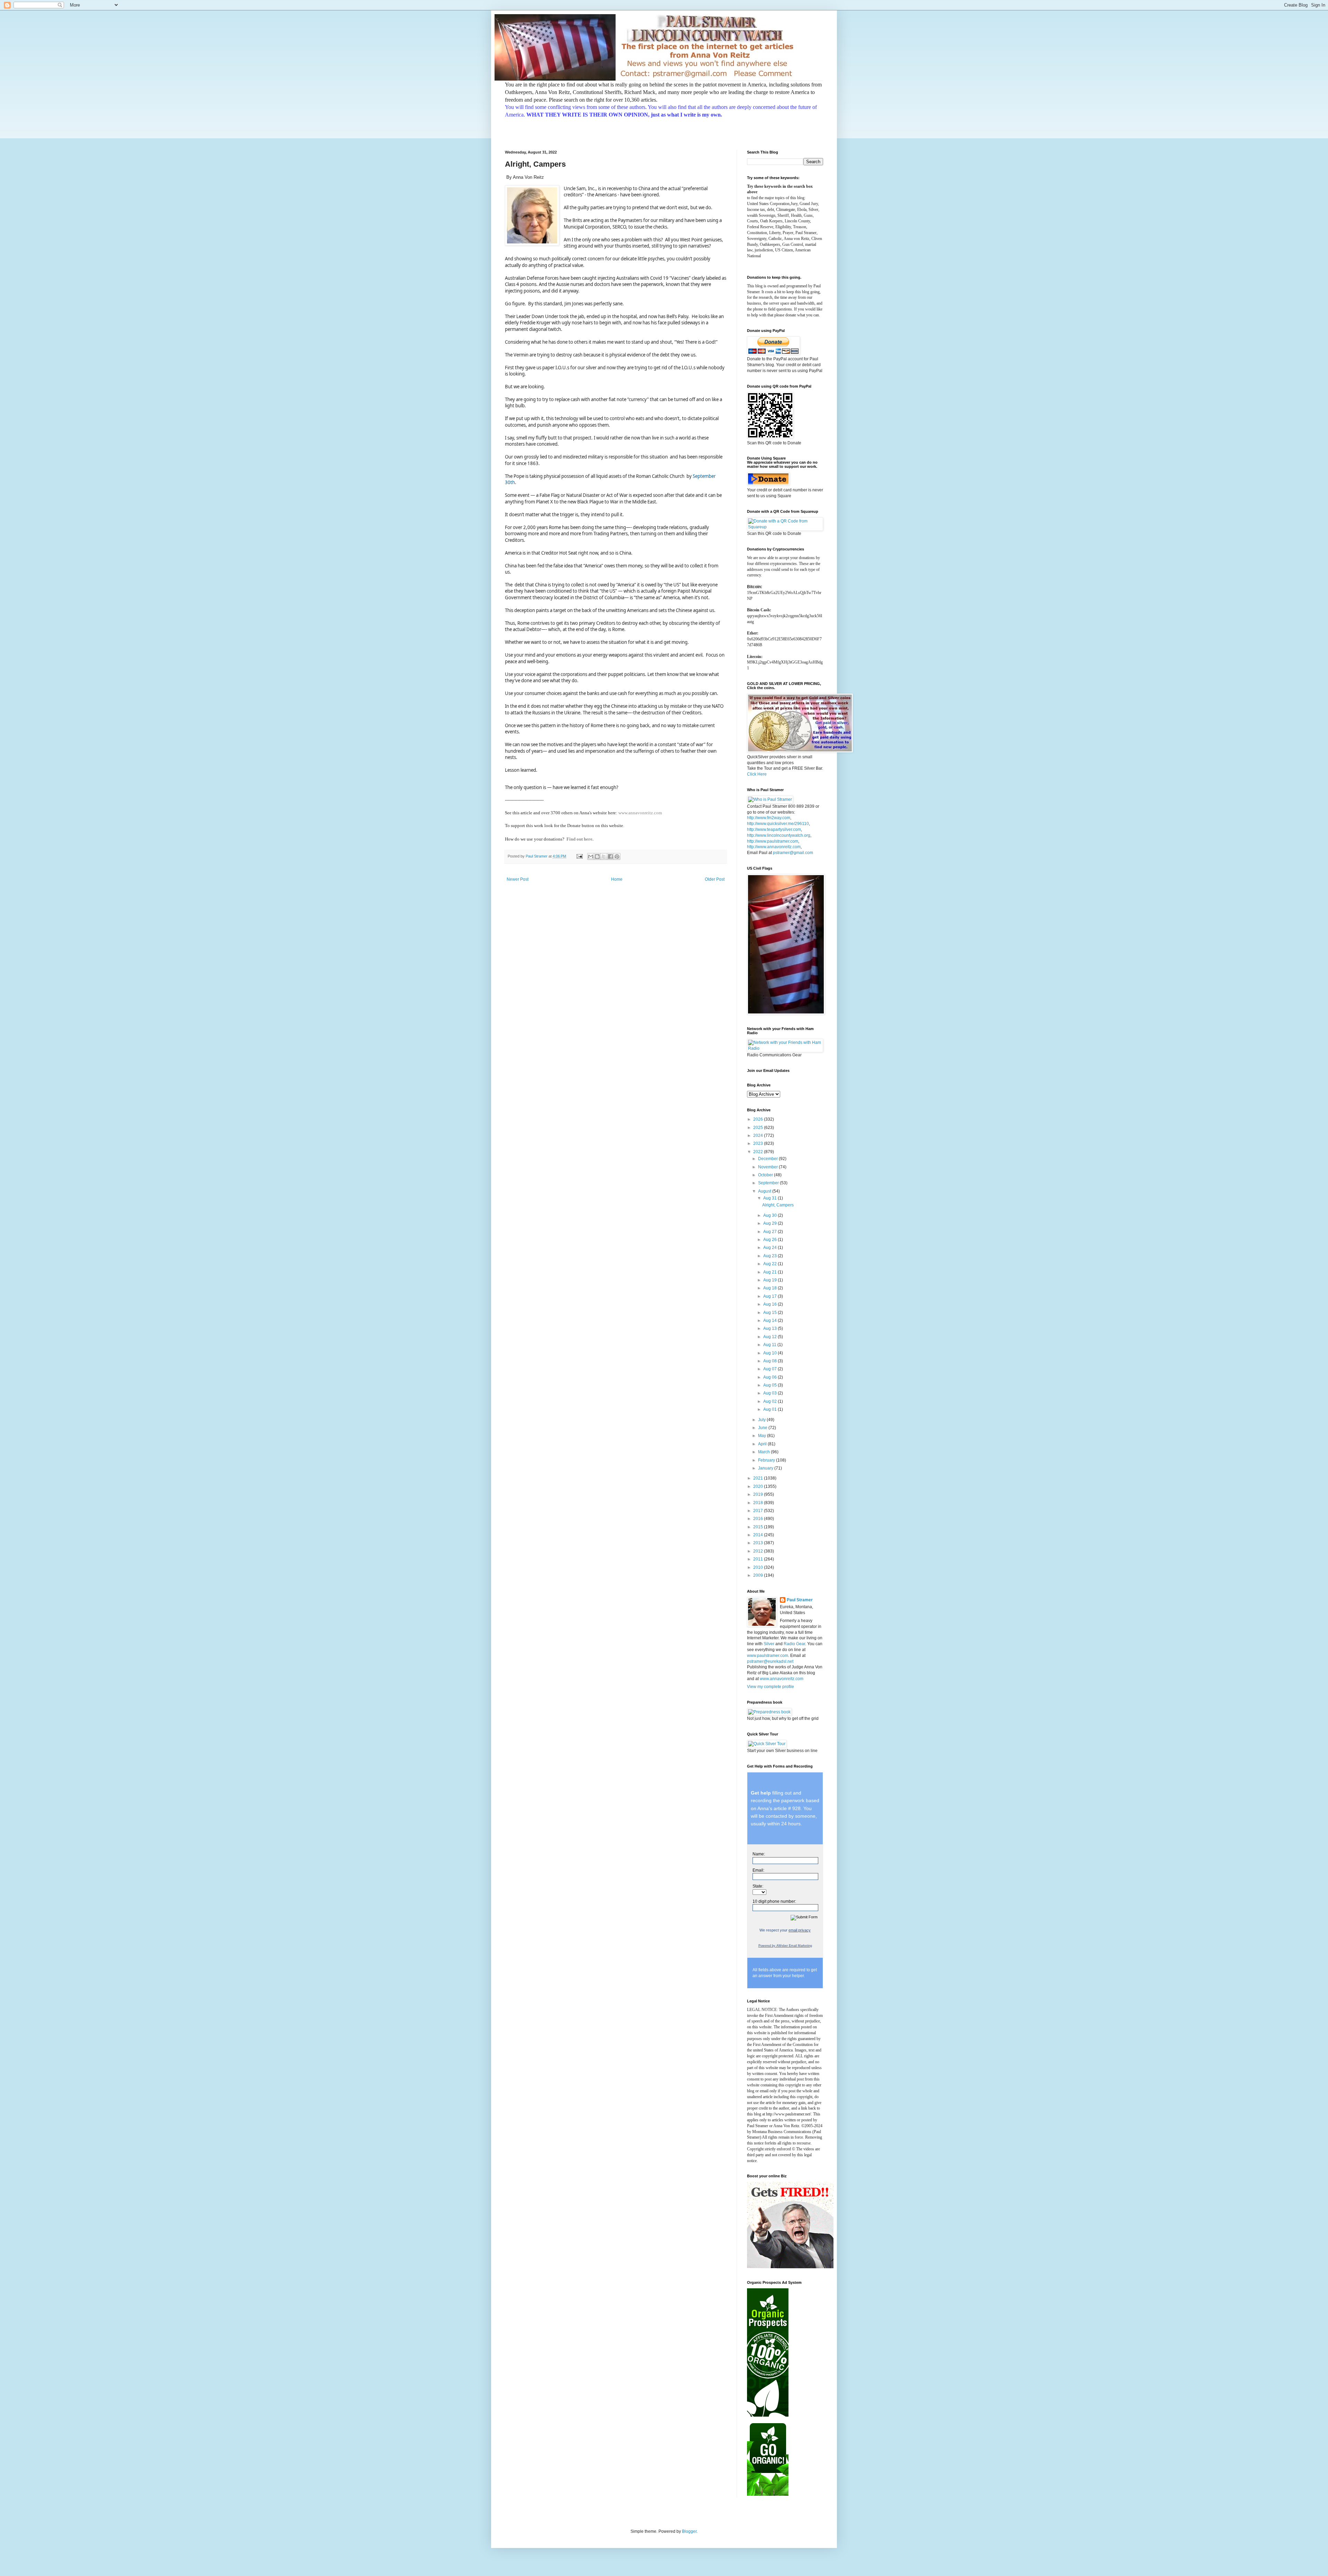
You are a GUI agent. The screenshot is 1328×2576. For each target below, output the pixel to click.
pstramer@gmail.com (793, 853)
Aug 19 (771, 1280)
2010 (759, 1567)
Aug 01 (771, 1409)
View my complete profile (771, 1687)
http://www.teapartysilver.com (774, 830)
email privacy (800, 1930)
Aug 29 (771, 1223)
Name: (759, 1854)
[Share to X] (604, 856)
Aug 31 (771, 1198)
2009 (759, 1575)
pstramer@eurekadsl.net (770, 1661)
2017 (759, 1511)
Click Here (757, 774)
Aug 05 (771, 1385)
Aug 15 (771, 1313)
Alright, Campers (778, 1205)
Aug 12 (771, 1337)
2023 (759, 1143)
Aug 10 (771, 1353)
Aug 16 (771, 1304)
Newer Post (518, 879)
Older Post (715, 879)
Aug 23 (771, 1256)
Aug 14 (771, 1321)
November (768, 1167)
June (763, 1428)
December (768, 1159)
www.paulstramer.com (768, 1656)
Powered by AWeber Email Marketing (785, 1946)
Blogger (689, 2531)
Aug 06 (771, 1377)
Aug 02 (771, 1401)
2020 (759, 1486)
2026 (759, 1119)
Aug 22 (771, 1264)
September (769, 1183)
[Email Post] (579, 856)
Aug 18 (771, 1288)
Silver (769, 1644)
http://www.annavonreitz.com (774, 847)
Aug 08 (771, 1361)
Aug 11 (770, 1345)
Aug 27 (771, 1232)
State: (758, 1886)
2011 (759, 1559)
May (763, 1436)
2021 (759, 1478)
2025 (759, 1128)
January (766, 1468)
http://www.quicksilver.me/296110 (778, 824)
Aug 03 (771, 1393)
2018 (759, 1503)
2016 (759, 1519)
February (767, 1460)
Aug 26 (771, 1240)
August (765, 1191)
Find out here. (580, 839)
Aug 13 (771, 1328)
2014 (759, 1535)
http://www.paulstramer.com (773, 841)
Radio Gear (794, 1644)
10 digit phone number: (774, 1901)
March (764, 1452)
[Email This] (591, 856)
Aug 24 (771, 1248)
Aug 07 (771, 1369)
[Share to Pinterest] (617, 856)
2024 (759, 1136)
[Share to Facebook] (610, 856)
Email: (758, 1870)
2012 (759, 1551)
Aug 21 (771, 1272)
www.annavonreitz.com (640, 813)
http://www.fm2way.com (769, 818)
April (763, 1444)
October (766, 1175)
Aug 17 (771, 1296)
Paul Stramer (800, 1600)
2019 (759, 1494)
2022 (759, 1152)
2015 (759, 1527)
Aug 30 (771, 1215)
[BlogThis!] (597, 856)
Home (617, 879)
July (762, 1420)
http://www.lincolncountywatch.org (779, 835)
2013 (759, 1543)
